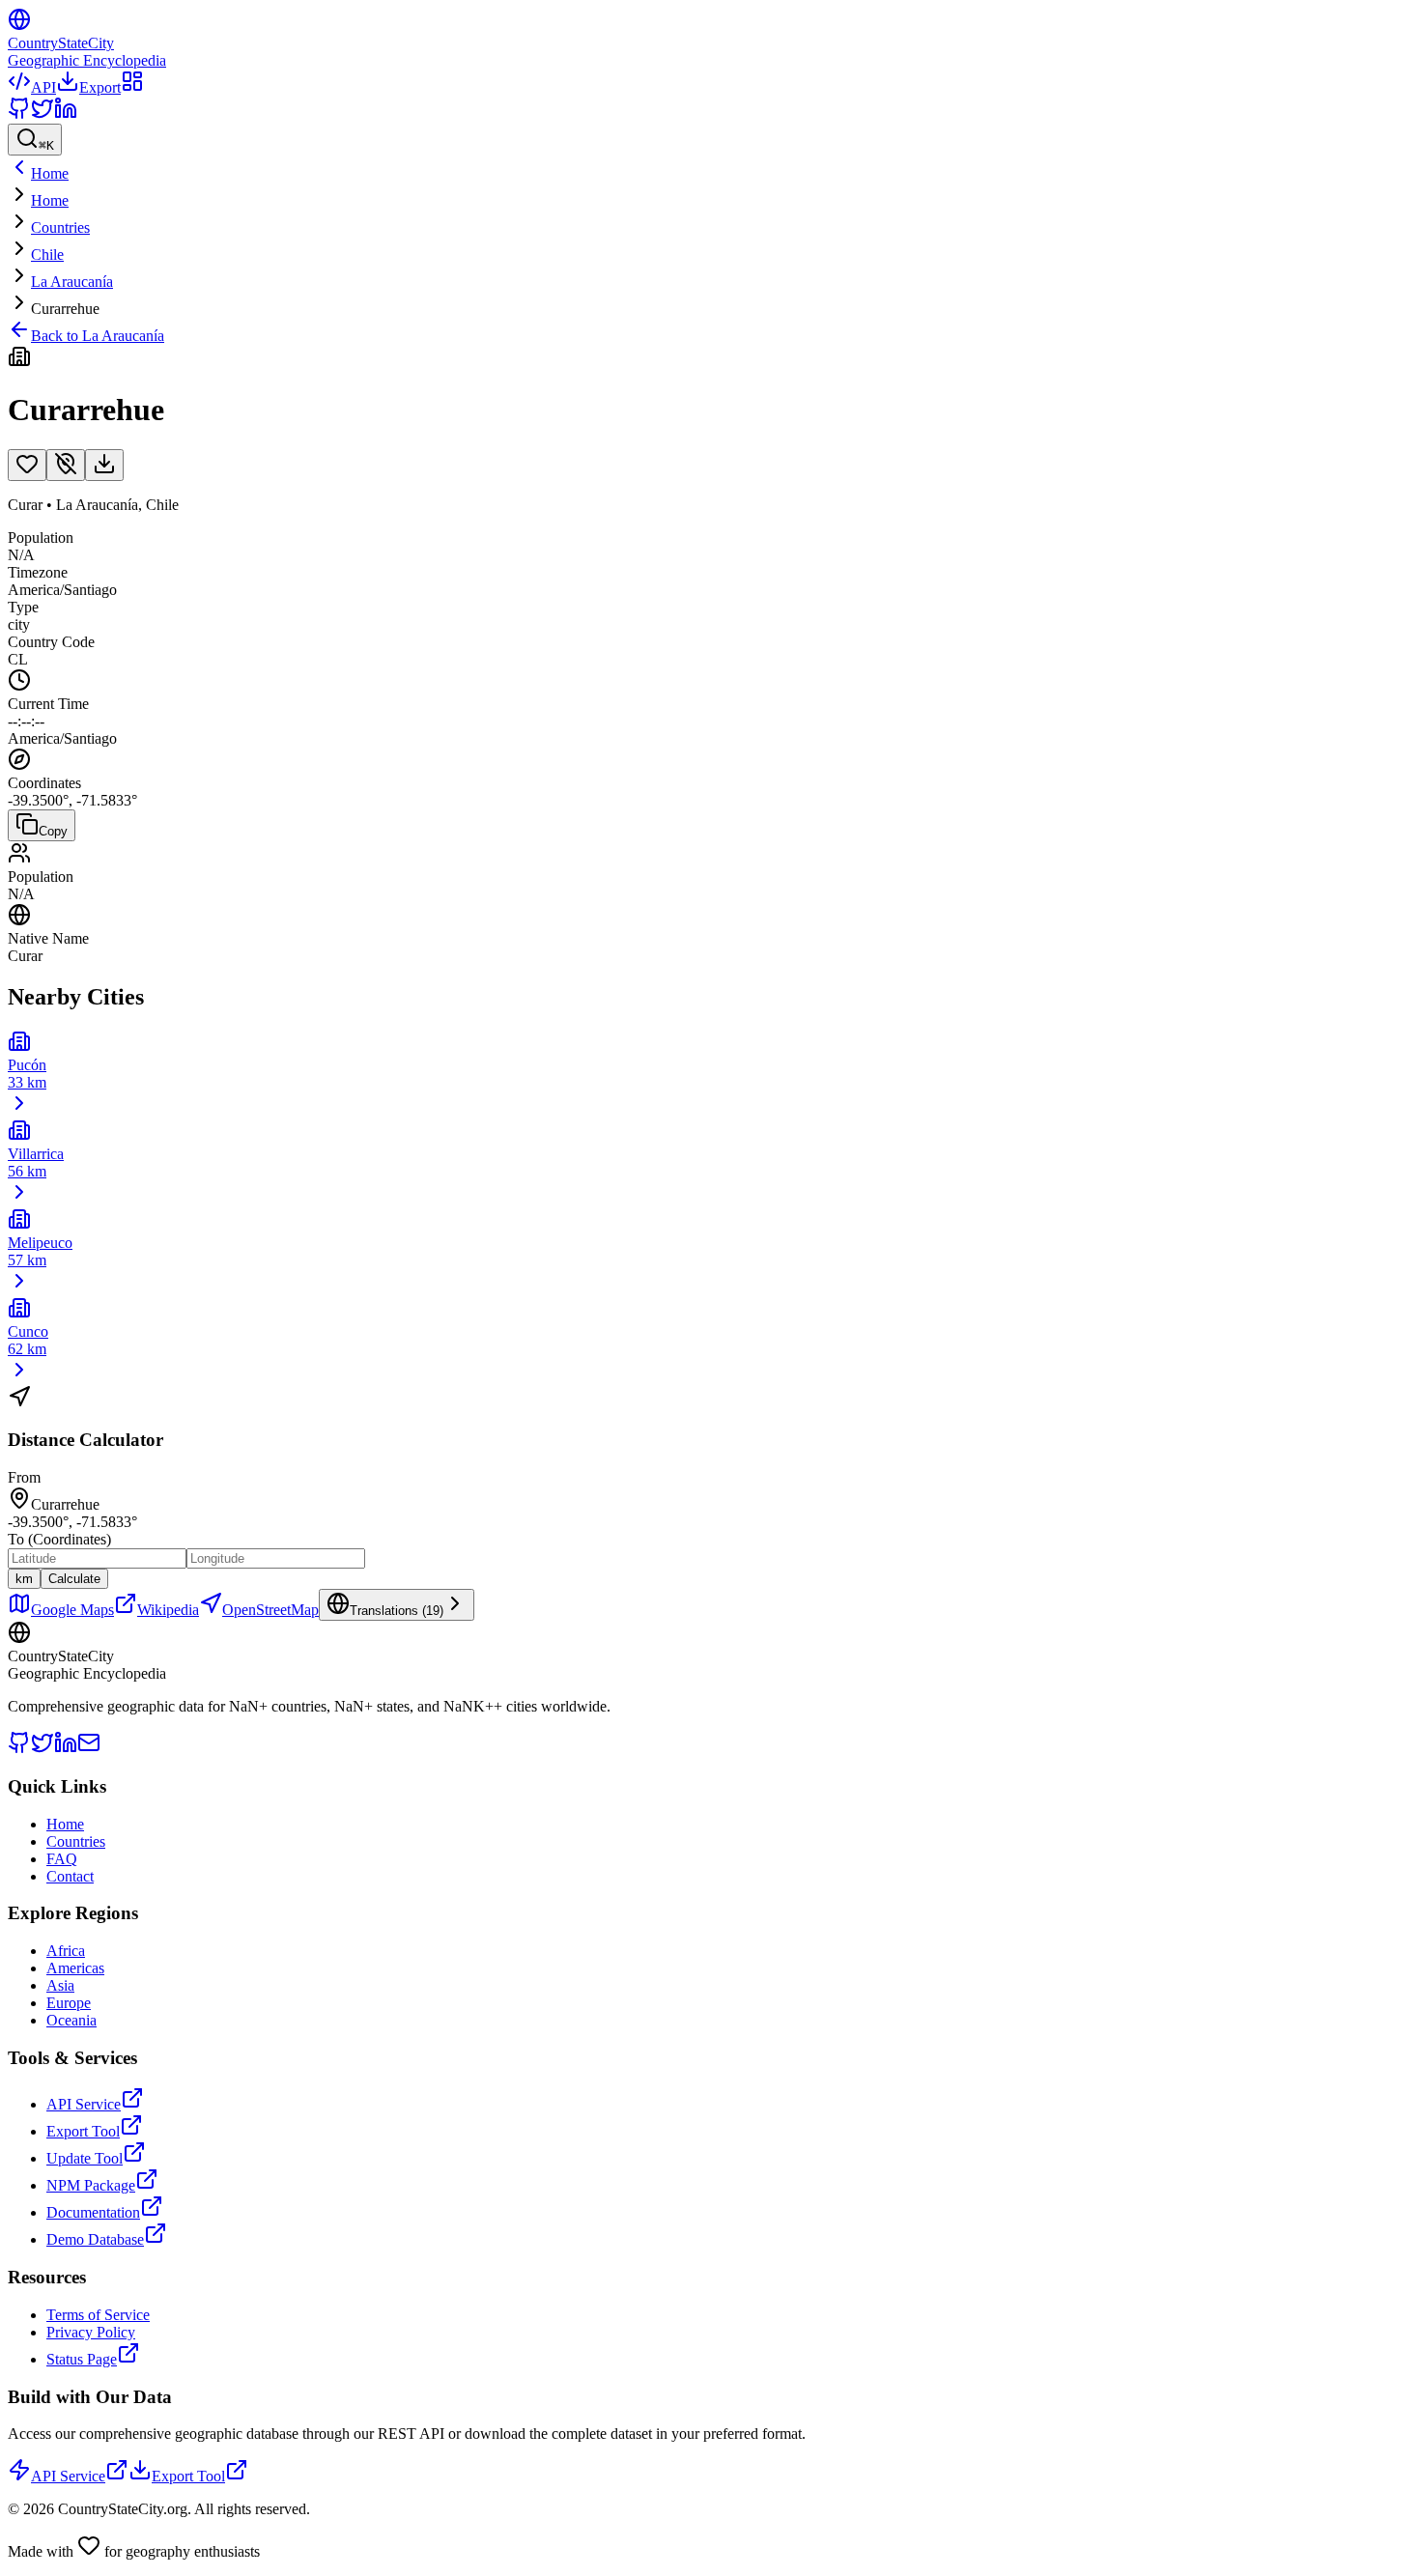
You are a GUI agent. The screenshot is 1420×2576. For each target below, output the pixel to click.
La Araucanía (72, 282)
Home (50, 200)
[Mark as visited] (66, 465)
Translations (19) (397, 1611)
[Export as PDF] (104, 465)
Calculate (74, 1579)
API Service (84, 2104)
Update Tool (85, 2158)
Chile (47, 255)
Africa (66, 1951)
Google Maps (72, 1610)
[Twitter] (43, 114)
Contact (70, 1876)
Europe (69, 2003)
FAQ (62, 1859)
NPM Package (91, 2185)
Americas (75, 1968)
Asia (60, 1985)
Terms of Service (98, 2315)
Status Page (82, 2359)
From (24, 1477)
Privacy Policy (91, 2332)
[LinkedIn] (66, 114)
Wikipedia (168, 1610)
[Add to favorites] (27, 465)
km (24, 1579)
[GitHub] (19, 114)
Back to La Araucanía (98, 336)
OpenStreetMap (270, 1610)
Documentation (93, 2212)
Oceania (71, 2020)
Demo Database (95, 2239)
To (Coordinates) (59, 1539)
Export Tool (83, 2131)
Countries (60, 227)
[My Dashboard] (132, 87)
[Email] (89, 1749)
